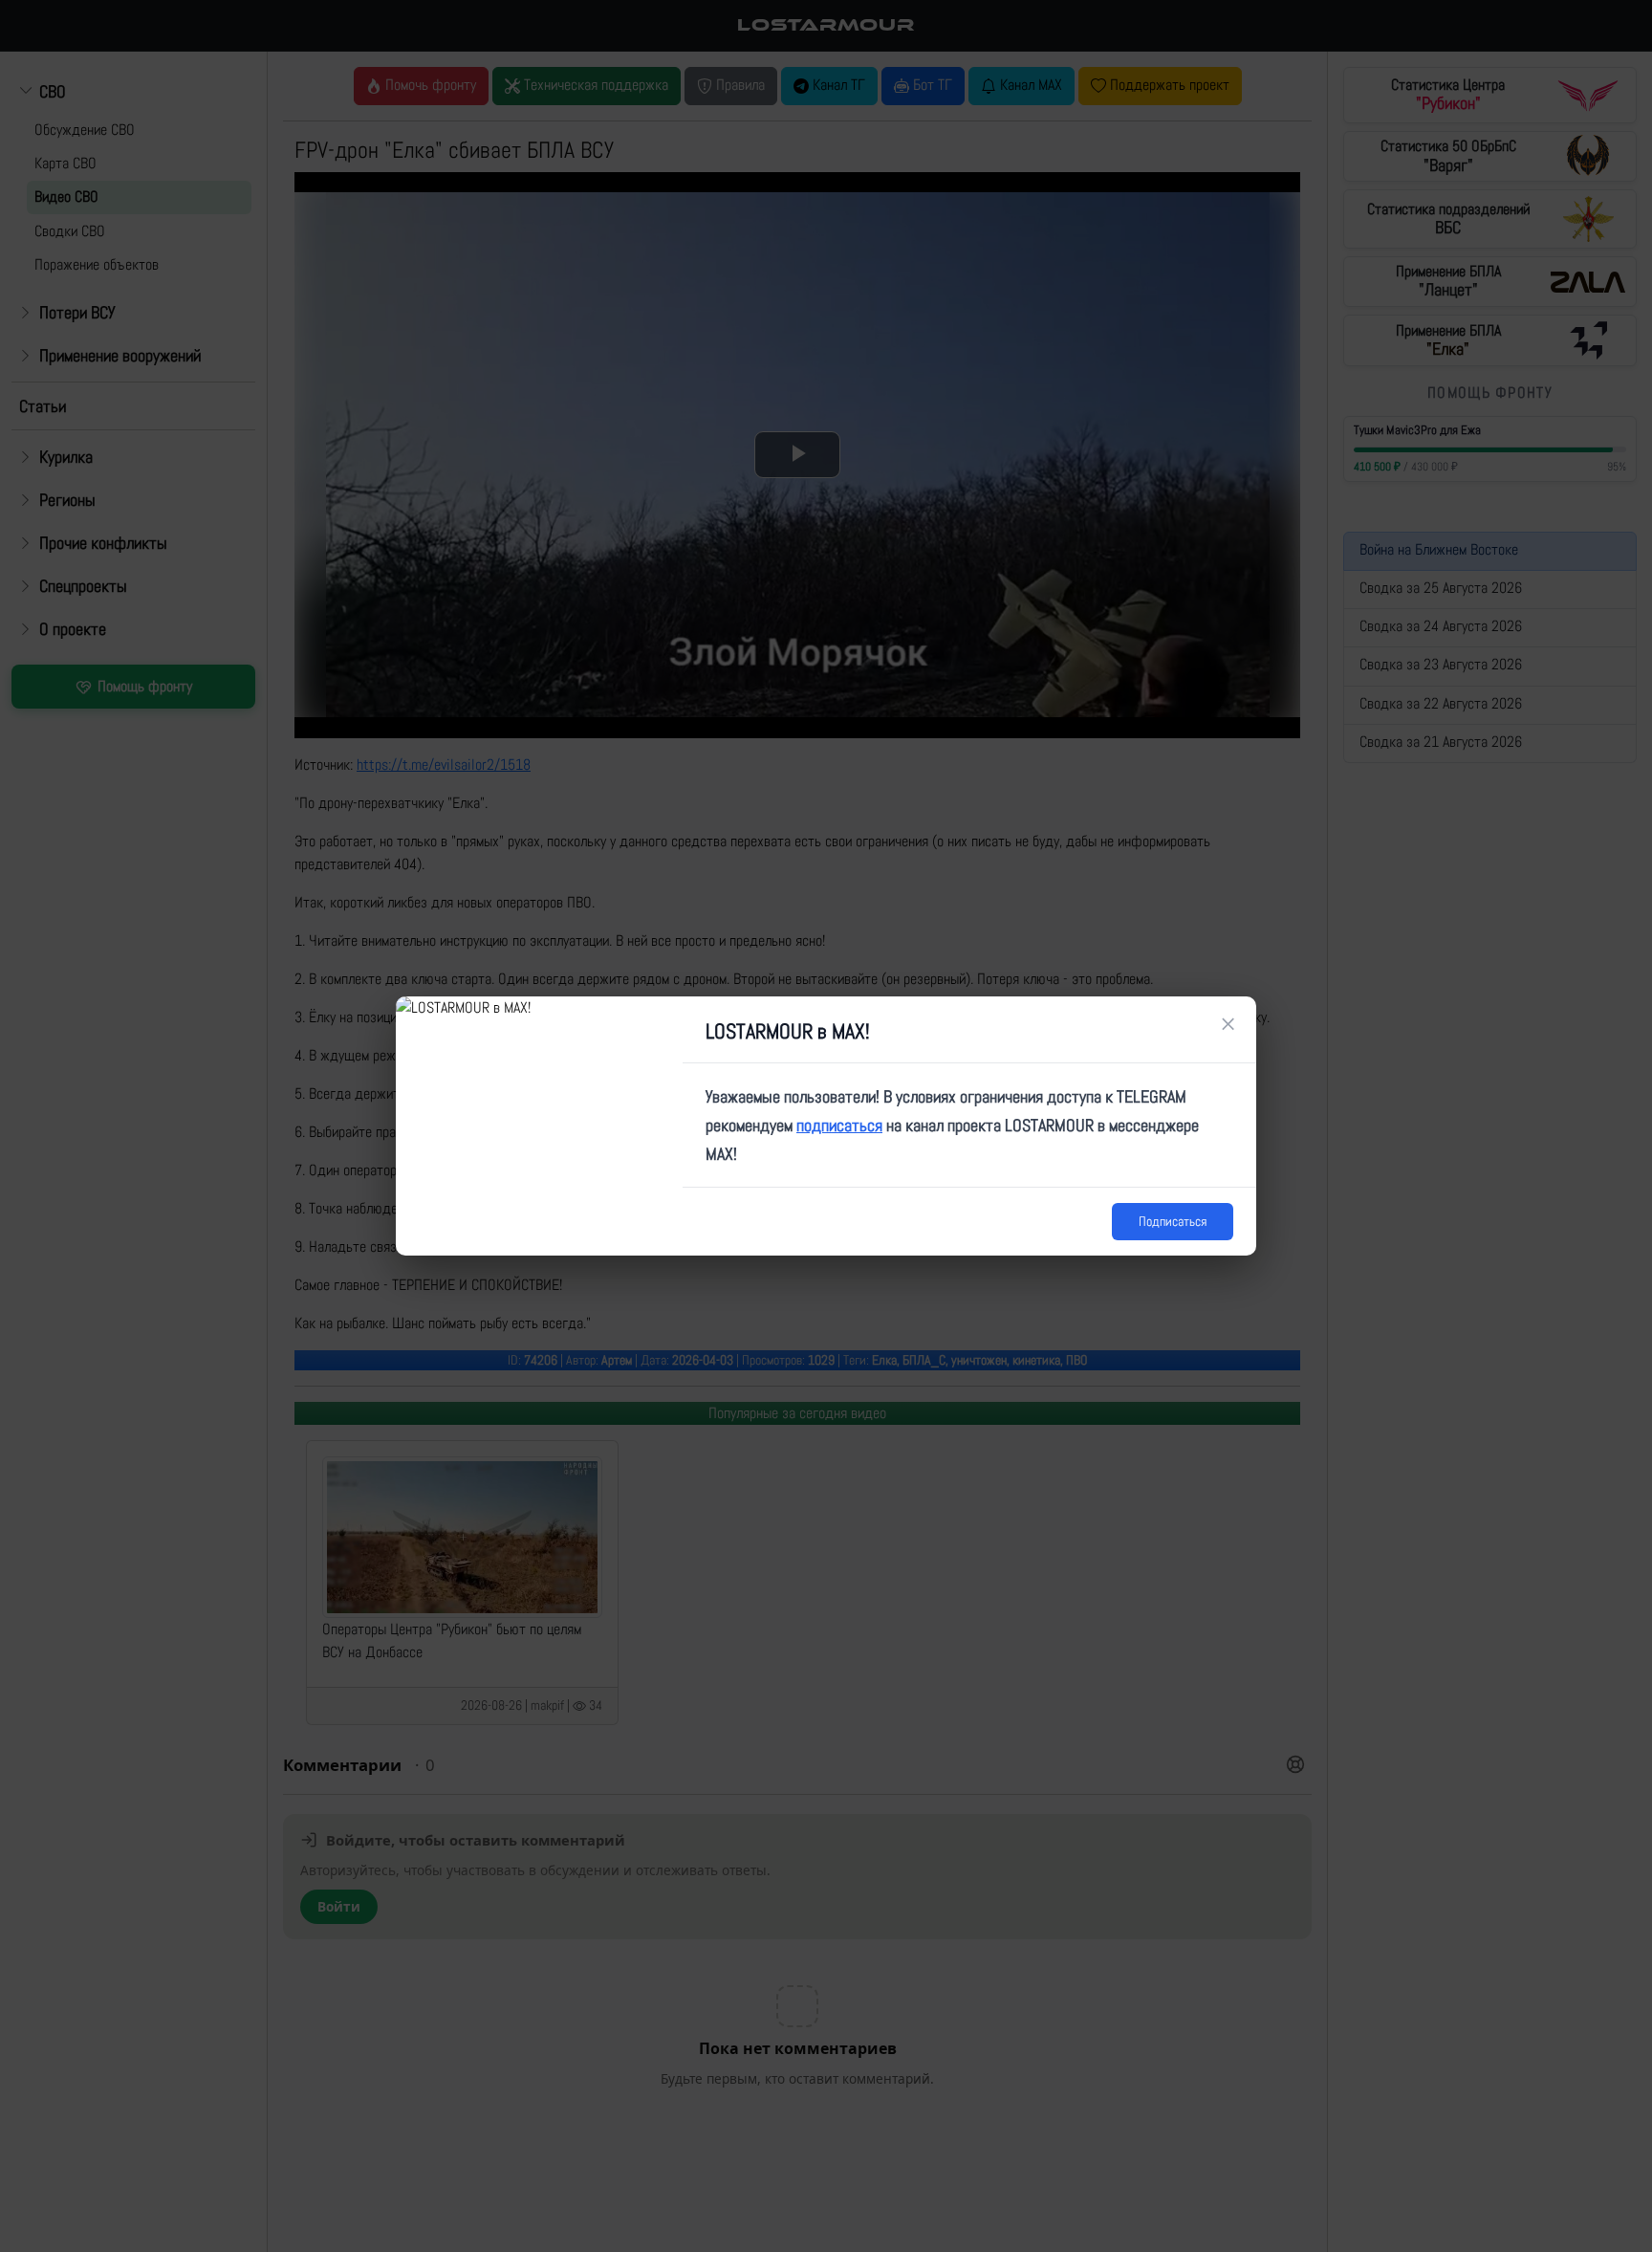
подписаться (839, 1125)
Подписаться (1173, 1221)
